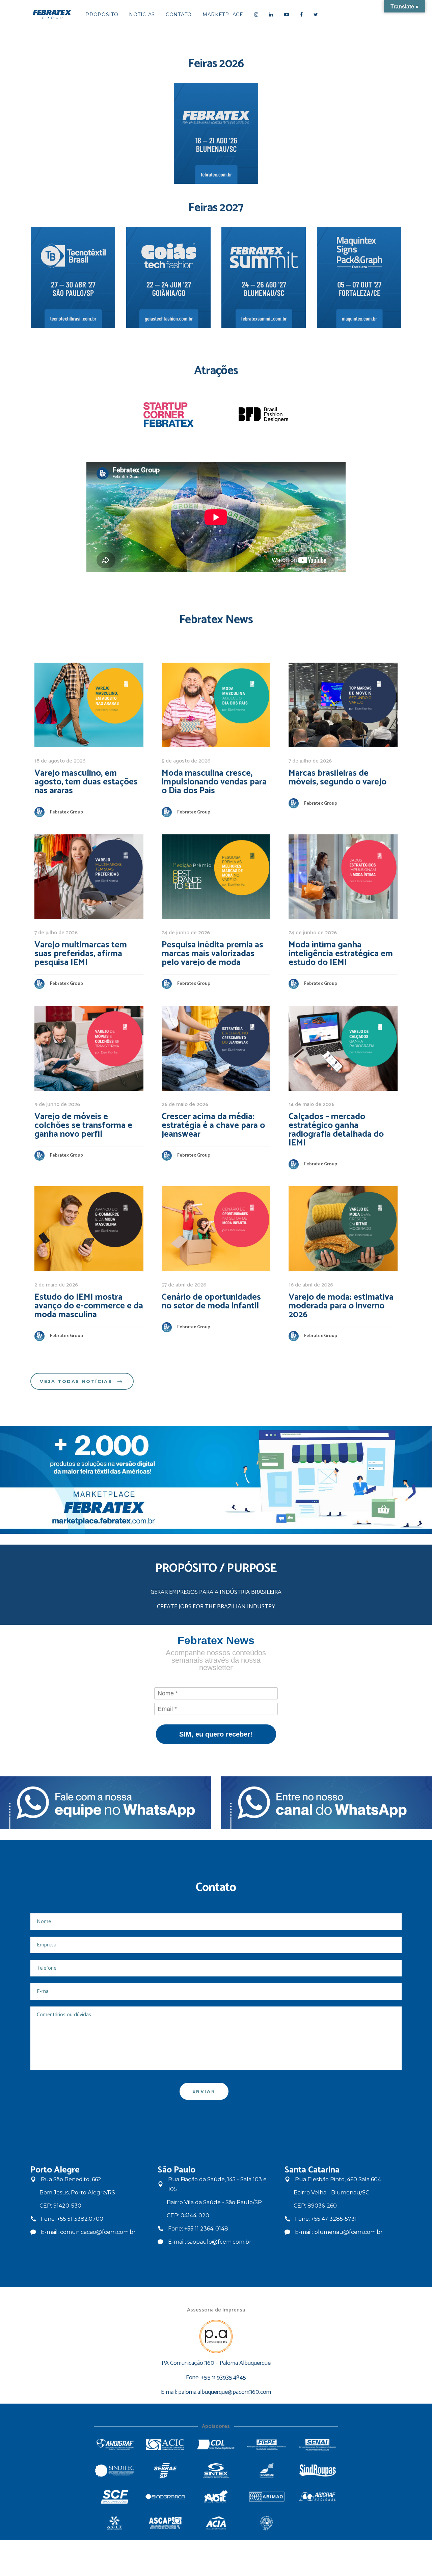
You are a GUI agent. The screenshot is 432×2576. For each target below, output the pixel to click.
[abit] (216, 2497)
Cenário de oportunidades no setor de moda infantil (211, 1301)
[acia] (216, 2523)
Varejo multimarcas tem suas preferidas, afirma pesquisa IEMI (81, 954)
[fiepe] (267, 2445)
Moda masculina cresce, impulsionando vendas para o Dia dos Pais (214, 782)
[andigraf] (114, 2445)
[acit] (114, 2523)
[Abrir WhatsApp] (415, 2559)
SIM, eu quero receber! (216, 1734)
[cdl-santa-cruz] (216, 2445)
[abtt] (267, 2523)
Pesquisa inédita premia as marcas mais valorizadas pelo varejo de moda (212, 954)
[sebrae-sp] (165, 2471)
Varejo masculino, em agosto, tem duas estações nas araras (86, 782)
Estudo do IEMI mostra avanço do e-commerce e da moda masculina (89, 1306)
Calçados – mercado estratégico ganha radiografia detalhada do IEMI (336, 1130)
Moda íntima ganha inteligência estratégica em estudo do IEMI (341, 954)
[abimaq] (267, 2497)
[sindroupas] (317, 2471)
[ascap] (165, 2523)
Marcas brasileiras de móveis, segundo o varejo (337, 778)
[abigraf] (317, 2497)
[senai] (317, 2445)
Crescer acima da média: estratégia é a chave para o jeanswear (213, 1125)
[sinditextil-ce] (267, 2471)
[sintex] (216, 2471)
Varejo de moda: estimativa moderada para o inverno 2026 (341, 1306)
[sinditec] (114, 2471)
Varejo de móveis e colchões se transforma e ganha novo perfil (83, 1125)
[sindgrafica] (165, 2497)
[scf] (114, 2497)
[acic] (165, 2445)
